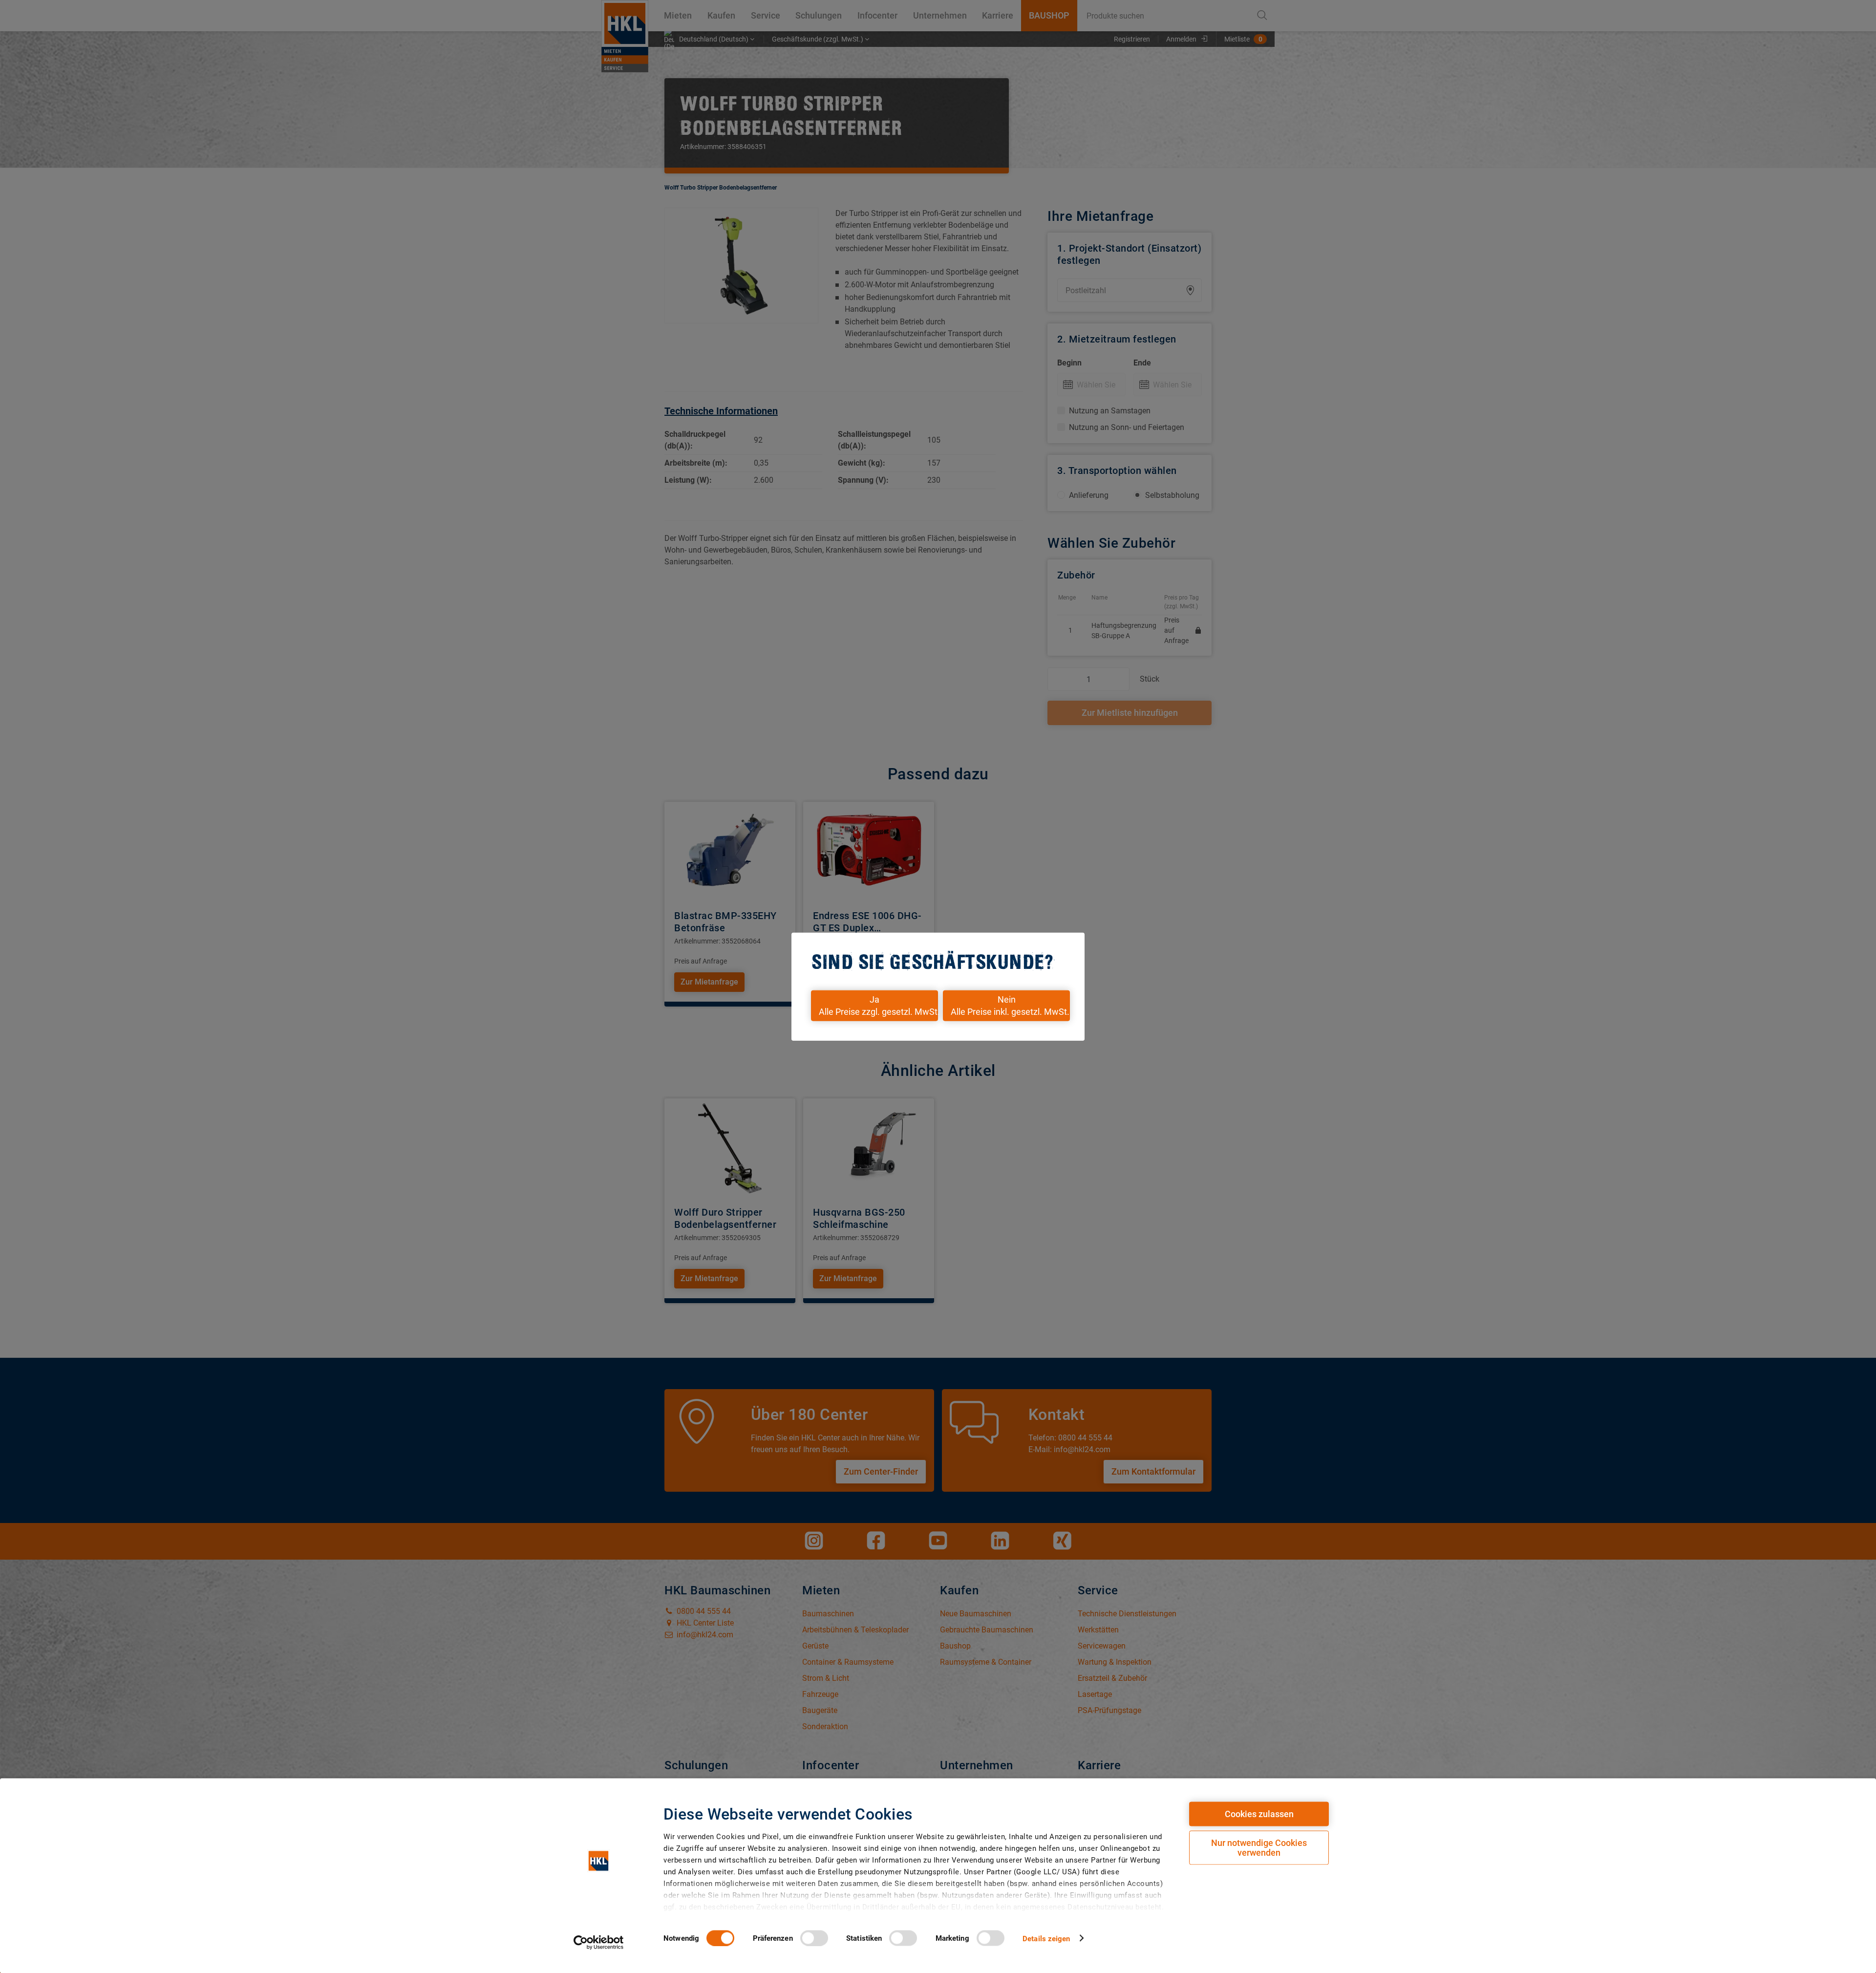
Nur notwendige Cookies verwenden (1259, 1848)
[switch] (814, 1938)
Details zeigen (1046, 1938)
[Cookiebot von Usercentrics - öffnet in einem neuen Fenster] (599, 1942)
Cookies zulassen (1259, 1814)
